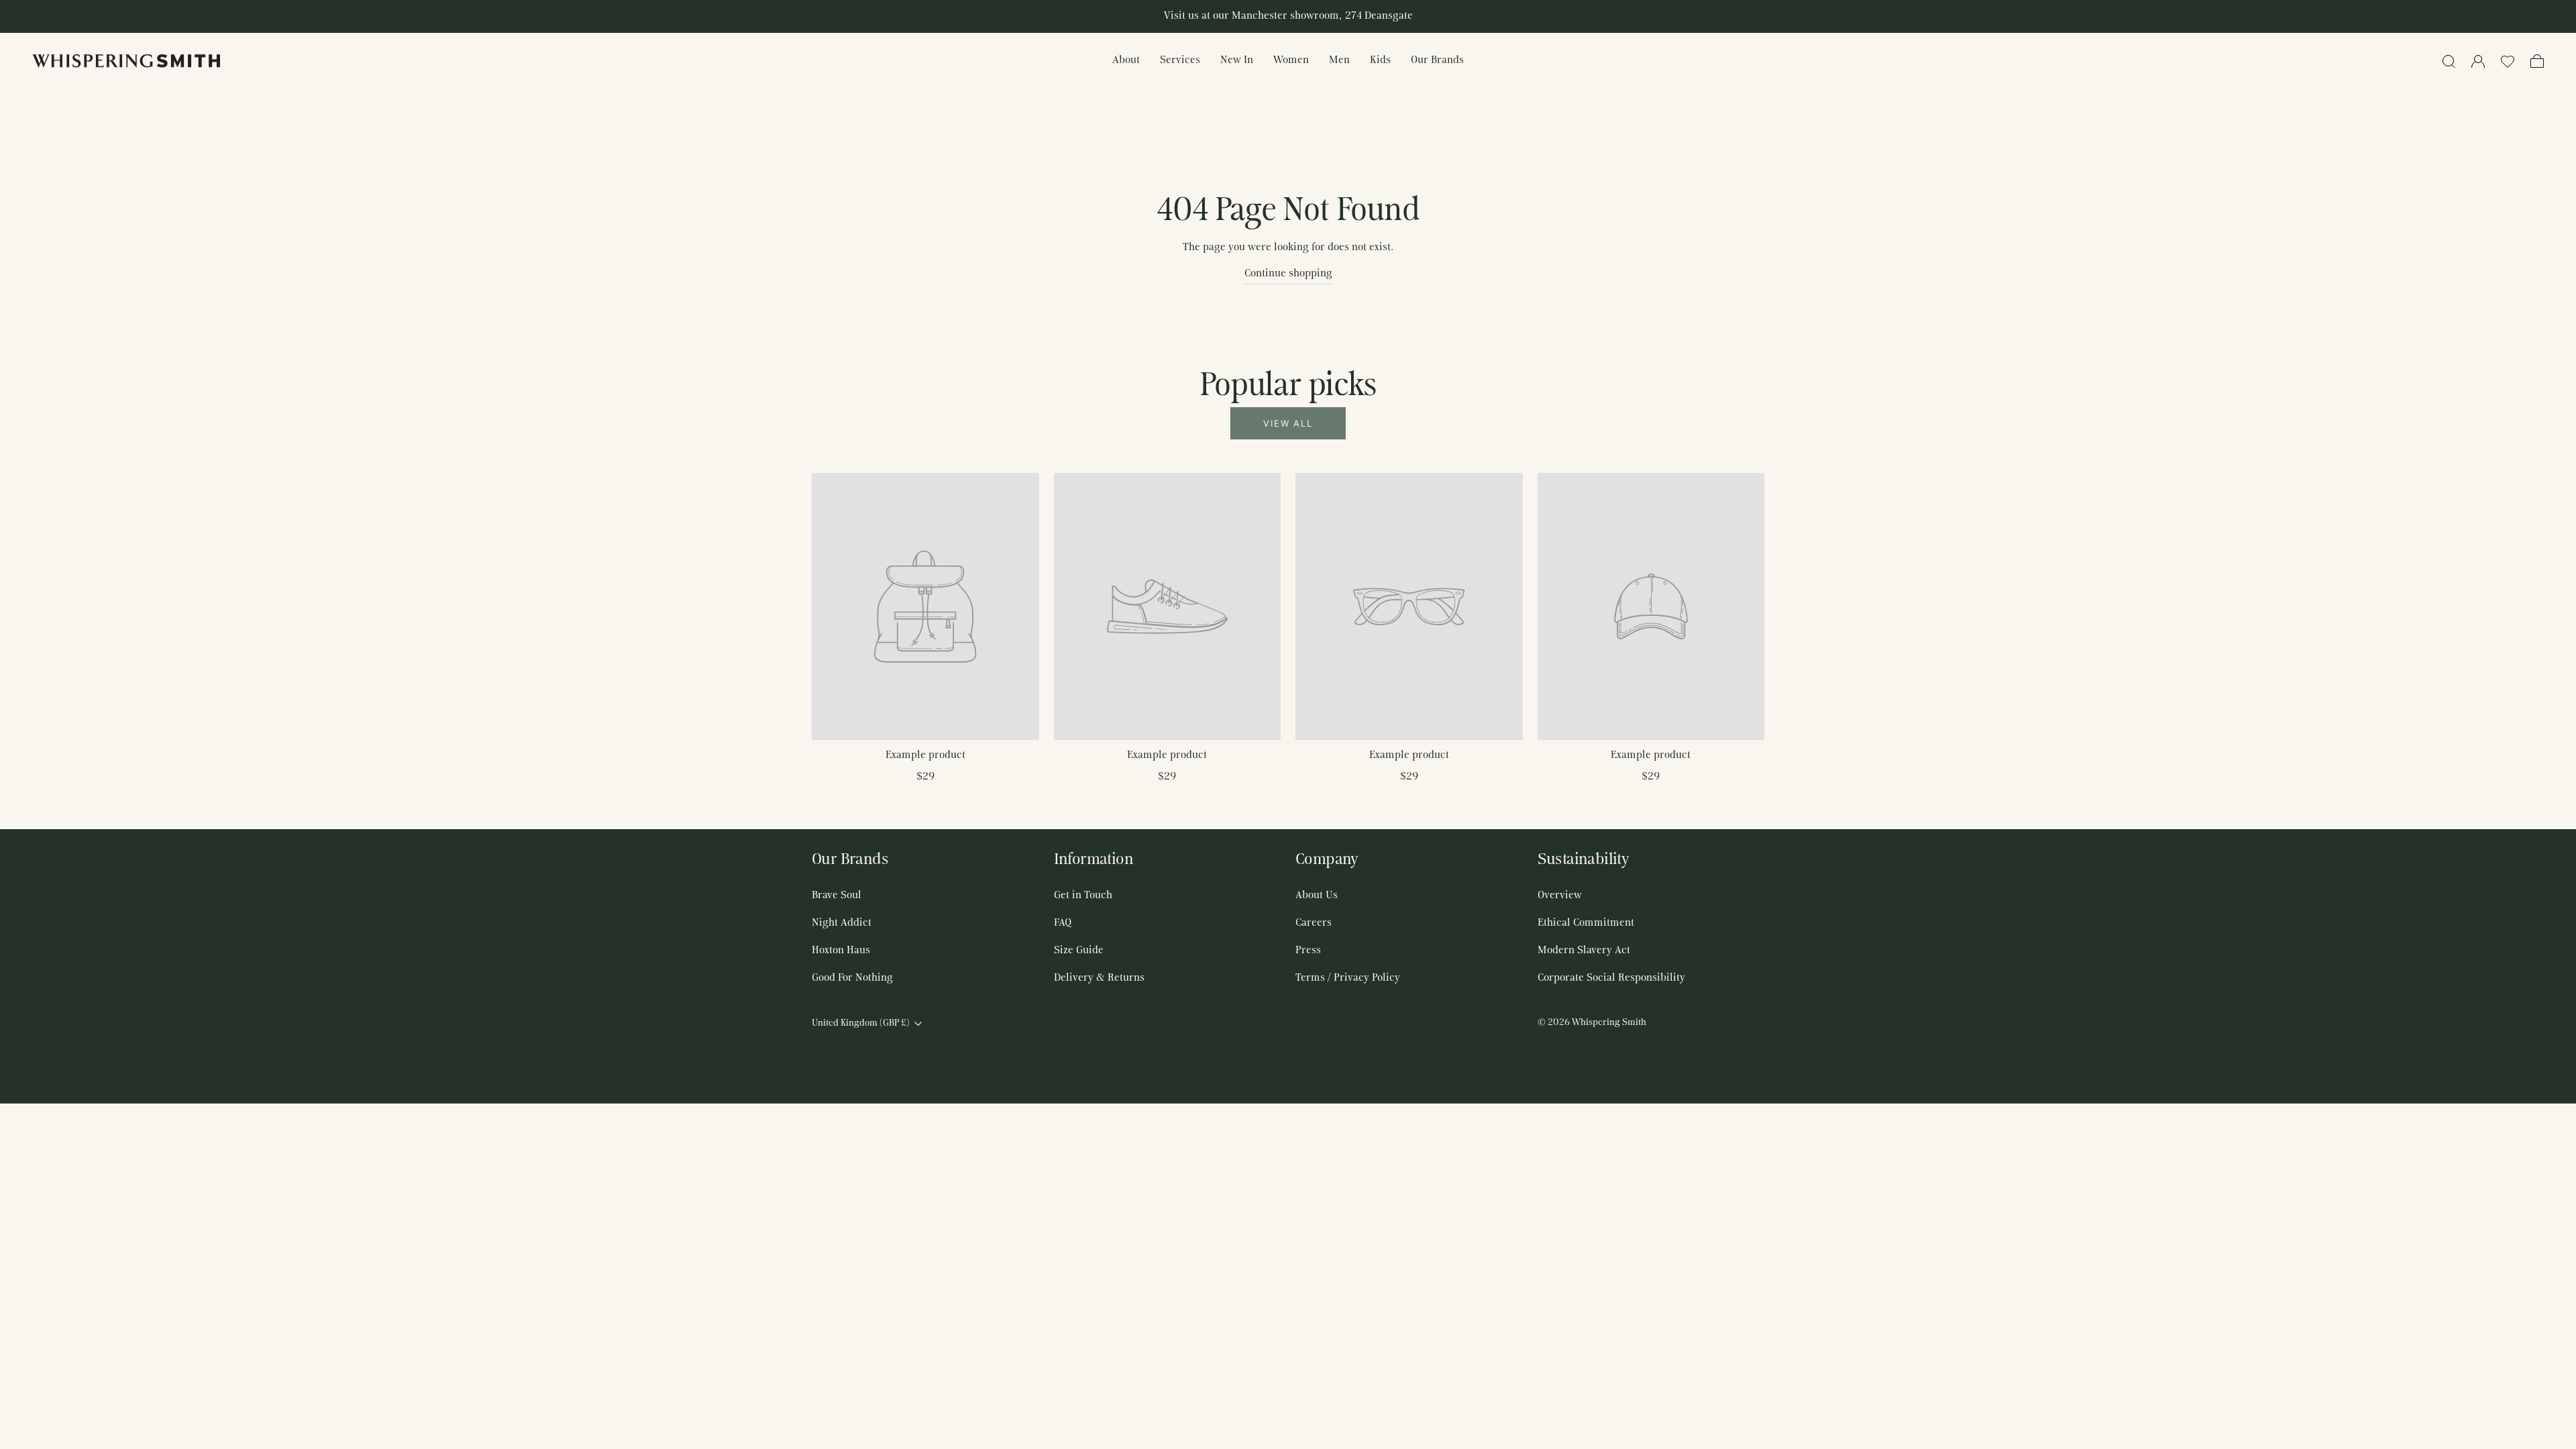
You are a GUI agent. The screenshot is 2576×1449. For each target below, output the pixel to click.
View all (1288, 423)
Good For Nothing (852, 978)
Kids (1380, 60)
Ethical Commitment (1586, 923)
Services (1180, 60)
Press (1308, 951)
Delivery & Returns (1099, 978)
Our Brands (1437, 60)
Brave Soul (837, 896)
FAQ (1063, 923)
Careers (1313, 923)
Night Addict (842, 923)
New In (1237, 60)
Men (1339, 60)
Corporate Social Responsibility (1611, 978)
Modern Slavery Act (1584, 951)
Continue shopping (1288, 274)
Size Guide (1079, 951)
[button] (2508, 61)
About (1126, 60)
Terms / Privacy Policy (1348, 978)
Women (1291, 60)
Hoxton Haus (841, 951)
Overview (1560, 896)
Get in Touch (1083, 896)
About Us (1317, 896)
